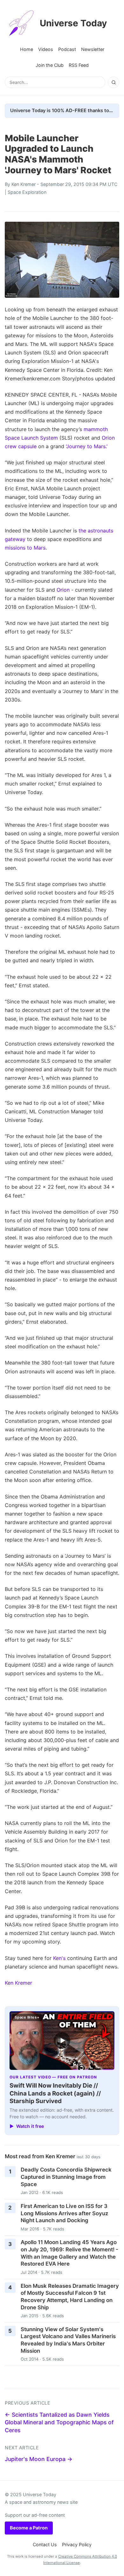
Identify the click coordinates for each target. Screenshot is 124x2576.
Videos (46, 49)
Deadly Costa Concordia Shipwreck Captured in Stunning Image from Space (66, 2177)
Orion (63, 590)
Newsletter (93, 49)
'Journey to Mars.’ (87, 446)
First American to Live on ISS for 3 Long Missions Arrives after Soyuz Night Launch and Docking (64, 2213)
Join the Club (50, 65)
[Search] (114, 82)
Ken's (59, 1958)
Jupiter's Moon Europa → (39, 2459)
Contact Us (45, 2544)
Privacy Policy (77, 2544)
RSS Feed (79, 65)
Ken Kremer (24, 184)
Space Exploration (27, 192)
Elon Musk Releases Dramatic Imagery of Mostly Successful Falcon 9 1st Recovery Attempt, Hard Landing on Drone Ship (70, 2297)
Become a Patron (29, 2528)
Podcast (67, 49)
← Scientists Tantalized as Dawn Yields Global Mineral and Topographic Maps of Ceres (59, 2422)
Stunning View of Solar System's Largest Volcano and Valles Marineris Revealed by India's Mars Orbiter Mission (68, 2340)
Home (27, 49)
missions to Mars (25, 548)
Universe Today (73, 23)
